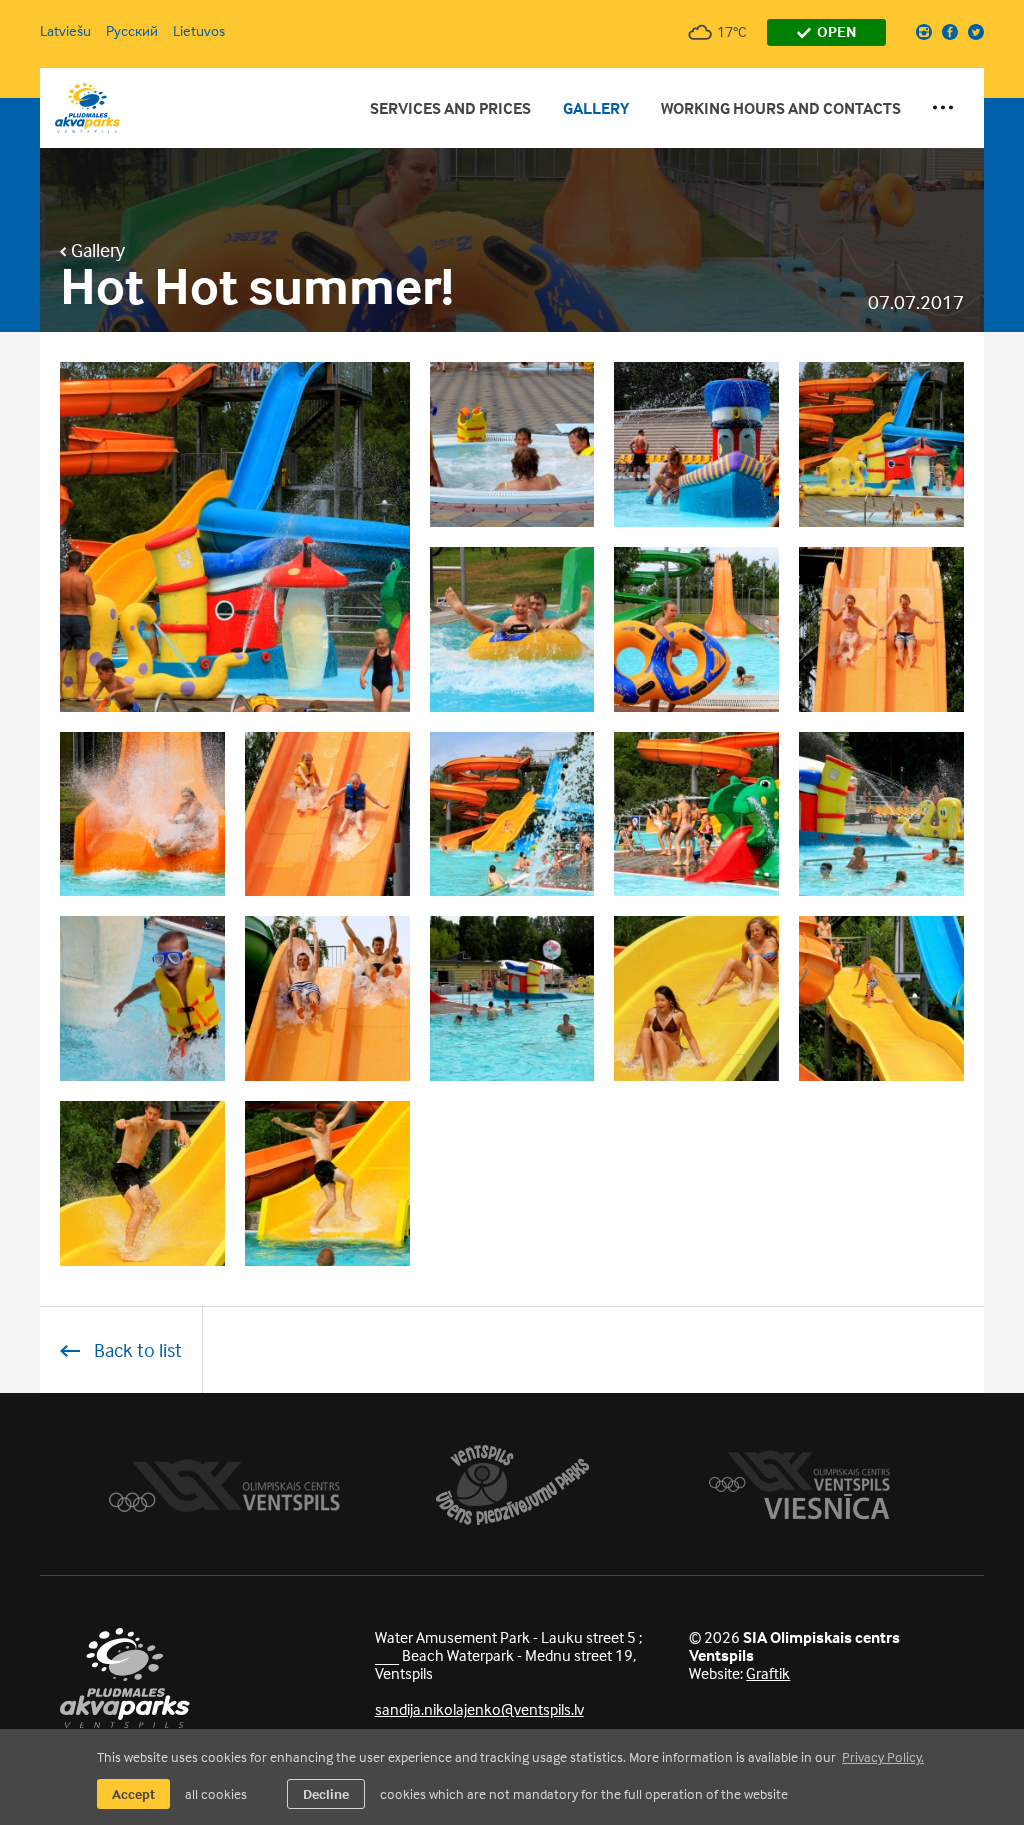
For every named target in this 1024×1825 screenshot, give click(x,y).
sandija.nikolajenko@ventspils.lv (479, 1709)
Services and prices (450, 108)
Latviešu (65, 30)
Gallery (596, 108)
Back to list (136, 1349)
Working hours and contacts (781, 108)
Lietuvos (199, 30)
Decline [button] (326, 1793)
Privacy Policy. (883, 1756)
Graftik (768, 1673)
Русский (132, 30)
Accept (133, 1793)
